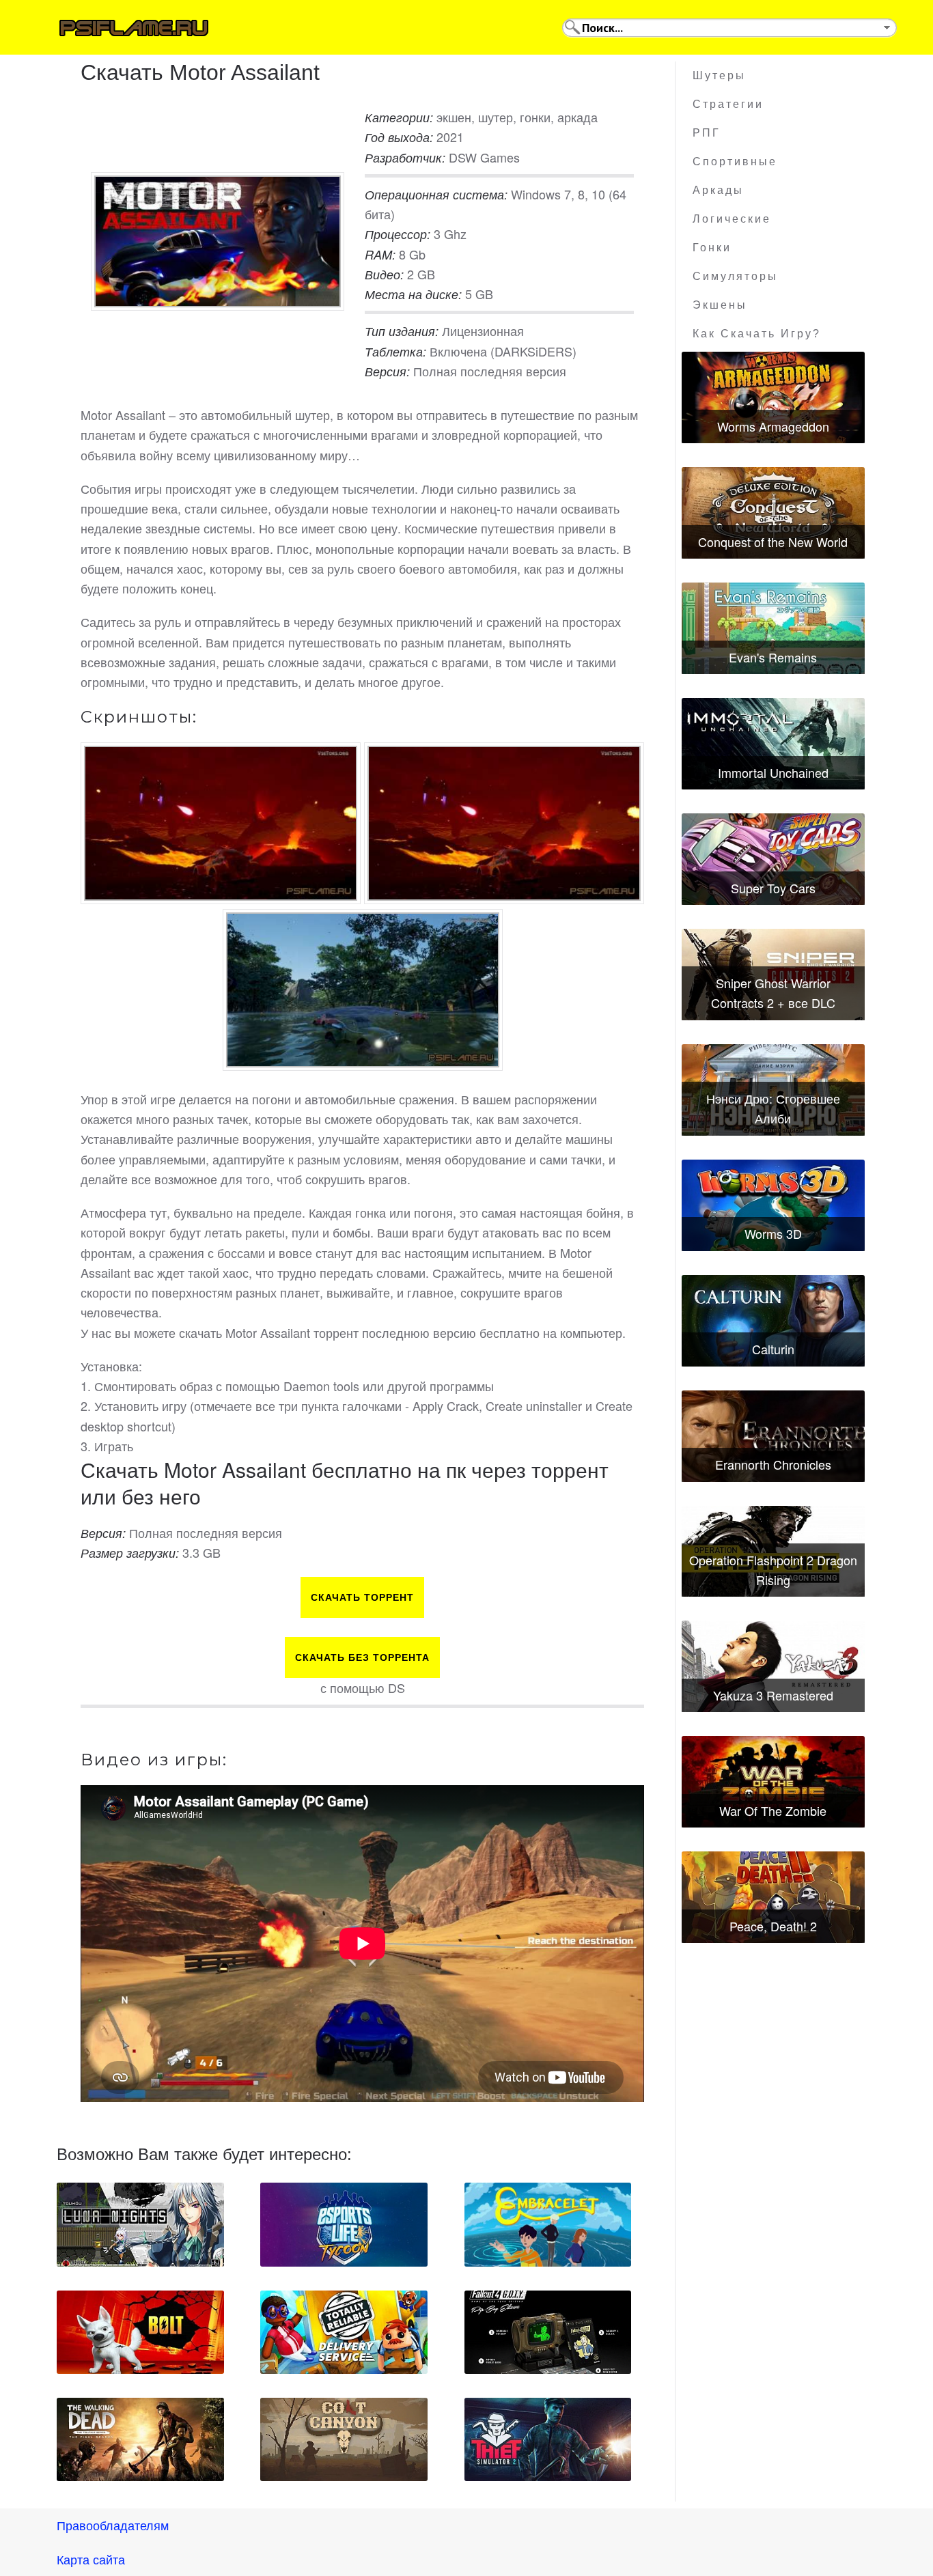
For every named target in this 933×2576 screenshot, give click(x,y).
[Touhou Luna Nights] (140, 2224)
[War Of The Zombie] (773, 1782)
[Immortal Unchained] (773, 744)
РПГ (707, 133)
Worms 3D (773, 1233)
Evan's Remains (773, 657)
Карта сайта (91, 2559)
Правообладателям (113, 2525)
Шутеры (719, 75)
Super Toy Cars (773, 888)
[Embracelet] (548, 2224)
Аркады (718, 190)
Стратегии (728, 104)
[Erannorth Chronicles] (773, 1436)
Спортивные (735, 162)
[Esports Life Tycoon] (344, 2224)
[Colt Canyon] (344, 2439)
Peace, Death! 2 (773, 1926)
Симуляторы (735, 276)
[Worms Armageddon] (773, 397)
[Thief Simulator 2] (548, 2439)
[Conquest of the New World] (773, 513)
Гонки (712, 248)
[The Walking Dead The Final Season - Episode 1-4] (140, 2439)
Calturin (773, 1349)
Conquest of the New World (773, 542)
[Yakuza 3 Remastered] (773, 1666)
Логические (732, 219)
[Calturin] (773, 1321)
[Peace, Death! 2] (773, 1897)
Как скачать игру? (757, 334)
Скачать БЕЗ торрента (362, 1657)
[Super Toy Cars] (773, 859)
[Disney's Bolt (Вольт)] (140, 2332)
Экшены (720, 305)
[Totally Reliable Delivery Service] (344, 2332)
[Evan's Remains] (773, 628)
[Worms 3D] (773, 1205)
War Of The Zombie (773, 1810)
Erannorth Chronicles (773, 1464)
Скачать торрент (362, 1597)
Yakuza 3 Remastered (773, 1695)
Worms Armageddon (773, 426)
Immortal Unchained (773, 772)
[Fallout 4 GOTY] (548, 2332)
